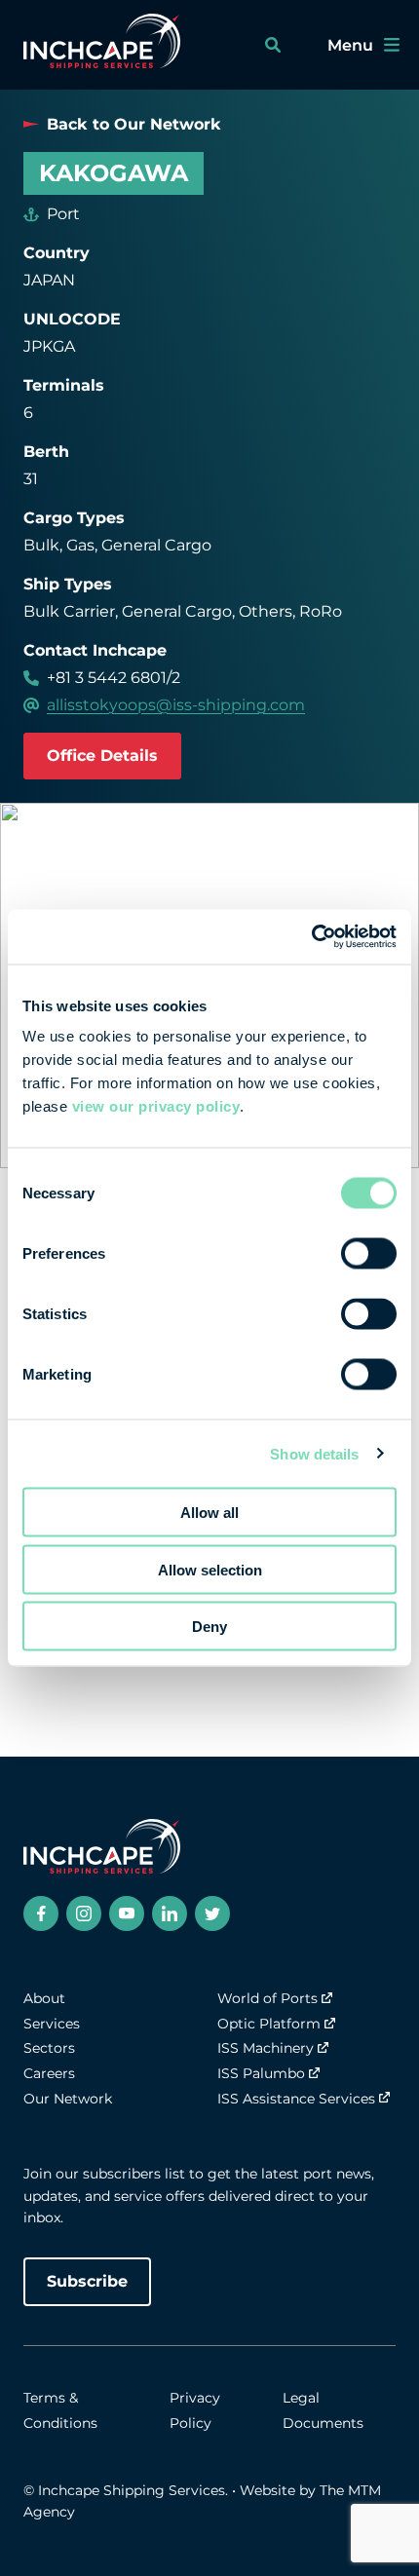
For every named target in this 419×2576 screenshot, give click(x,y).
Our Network (68, 2099)
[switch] (369, 1254)
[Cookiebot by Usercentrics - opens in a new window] (311, 937)
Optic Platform (269, 2024)
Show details (314, 1453)
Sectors (49, 2048)
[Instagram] (84, 1913)
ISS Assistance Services (296, 2099)
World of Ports (267, 1998)
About (44, 1998)
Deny (209, 1627)
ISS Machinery (266, 2048)
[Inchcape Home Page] (102, 45)
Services (52, 2024)
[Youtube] (127, 1913)
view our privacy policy (156, 1106)
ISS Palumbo (261, 2073)
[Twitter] (212, 1913)
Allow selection (210, 1569)
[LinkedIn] (170, 1913)
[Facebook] (41, 1913)
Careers (49, 2073)
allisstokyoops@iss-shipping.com (176, 705)
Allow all (209, 1513)
